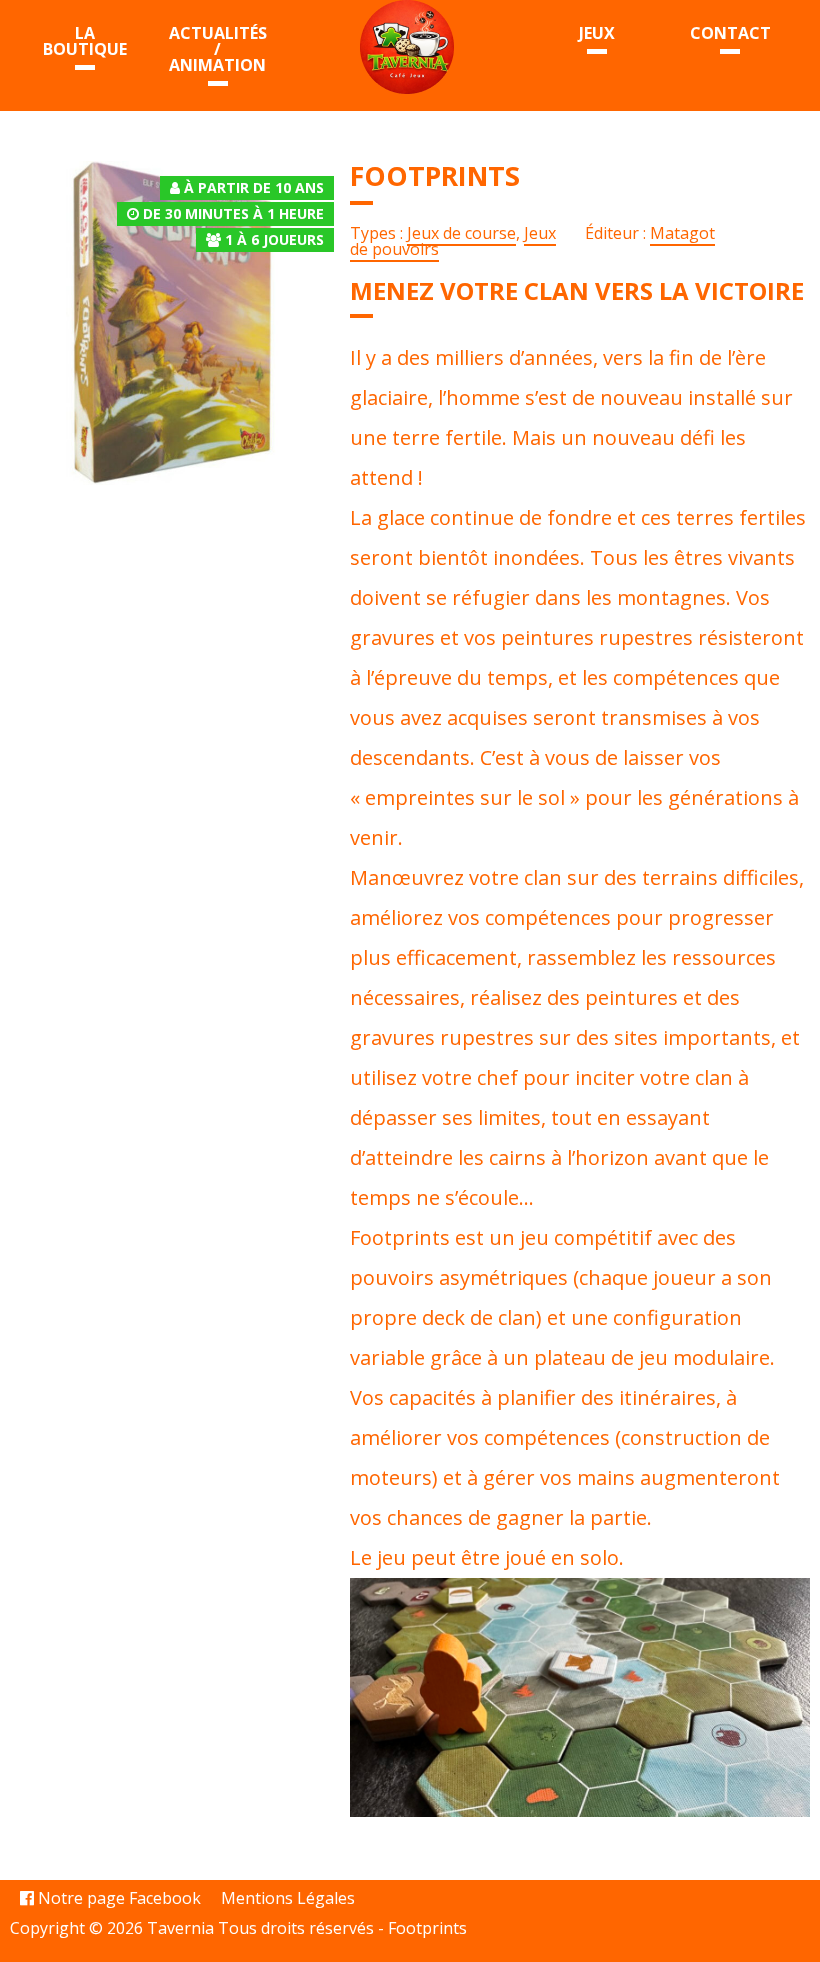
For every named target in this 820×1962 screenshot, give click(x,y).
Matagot (682, 233)
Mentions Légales (288, 1898)
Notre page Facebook (117, 1898)
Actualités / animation (218, 49)
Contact (730, 33)
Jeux (597, 33)
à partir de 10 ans (254, 187)
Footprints (427, 1928)
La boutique (85, 41)
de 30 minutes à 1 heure (233, 213)
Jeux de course (461, 233)
